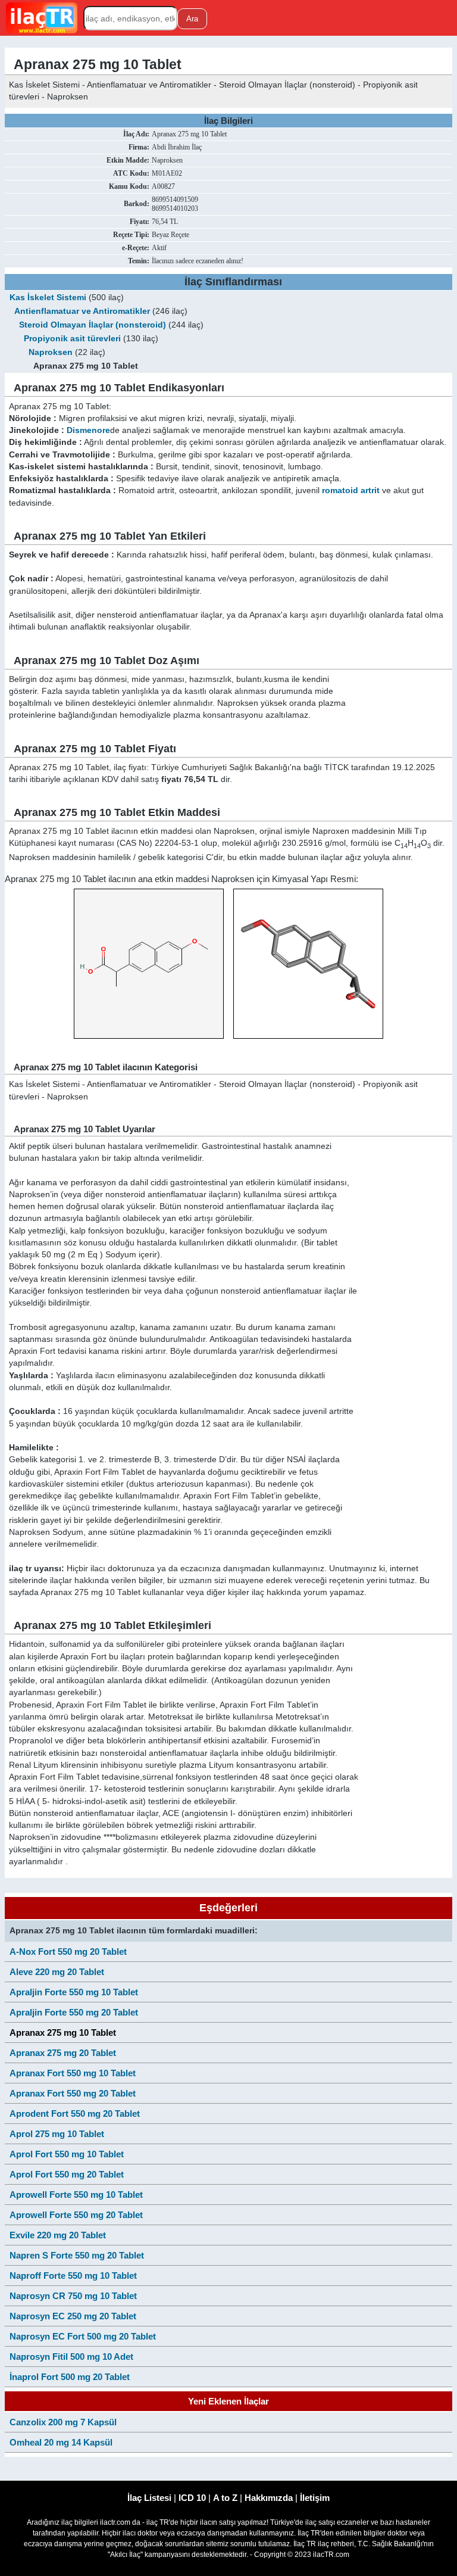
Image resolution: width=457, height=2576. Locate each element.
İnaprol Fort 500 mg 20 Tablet (70, 2377)
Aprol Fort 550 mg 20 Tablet (67, 2174)
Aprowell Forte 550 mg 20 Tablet (76, 2215)
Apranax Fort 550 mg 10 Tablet (73, 2073)
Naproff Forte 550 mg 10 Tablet (73, 2276)
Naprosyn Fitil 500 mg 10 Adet (71, 2357)
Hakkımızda (269, 2498)
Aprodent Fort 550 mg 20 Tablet (75, 2114)
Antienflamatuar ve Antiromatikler (82, 311)
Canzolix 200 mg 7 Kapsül (63, 2422)
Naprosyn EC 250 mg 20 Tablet (73, 2316)
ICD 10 (192, 2498)
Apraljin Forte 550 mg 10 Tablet (74, 1992)
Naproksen (51, 352)
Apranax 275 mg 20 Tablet (63, 2053)
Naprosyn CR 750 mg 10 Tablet (73, 2296)
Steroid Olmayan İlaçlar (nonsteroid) (93, 325)
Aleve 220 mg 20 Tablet (57, 1972)
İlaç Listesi (149, 2498)
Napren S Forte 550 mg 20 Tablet (77, 2255)
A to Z (225, 2498)
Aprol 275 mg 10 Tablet (57, 2134)
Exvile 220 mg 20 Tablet (58, 2235)
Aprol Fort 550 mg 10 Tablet (67, 2154)
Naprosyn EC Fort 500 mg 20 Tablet (83, 2336)
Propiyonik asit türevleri (72, 339)
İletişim (315, 2498)
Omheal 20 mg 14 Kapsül (61, 2442)
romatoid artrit (351, 490)
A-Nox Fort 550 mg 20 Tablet (68, 1952)
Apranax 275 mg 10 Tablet (63, 2033)
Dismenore (88, 430)
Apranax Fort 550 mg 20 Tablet (73, 2093)
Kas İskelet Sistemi (48, 298)
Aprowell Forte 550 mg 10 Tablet (76, 2195)
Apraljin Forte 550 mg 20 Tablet (74, 2012)
